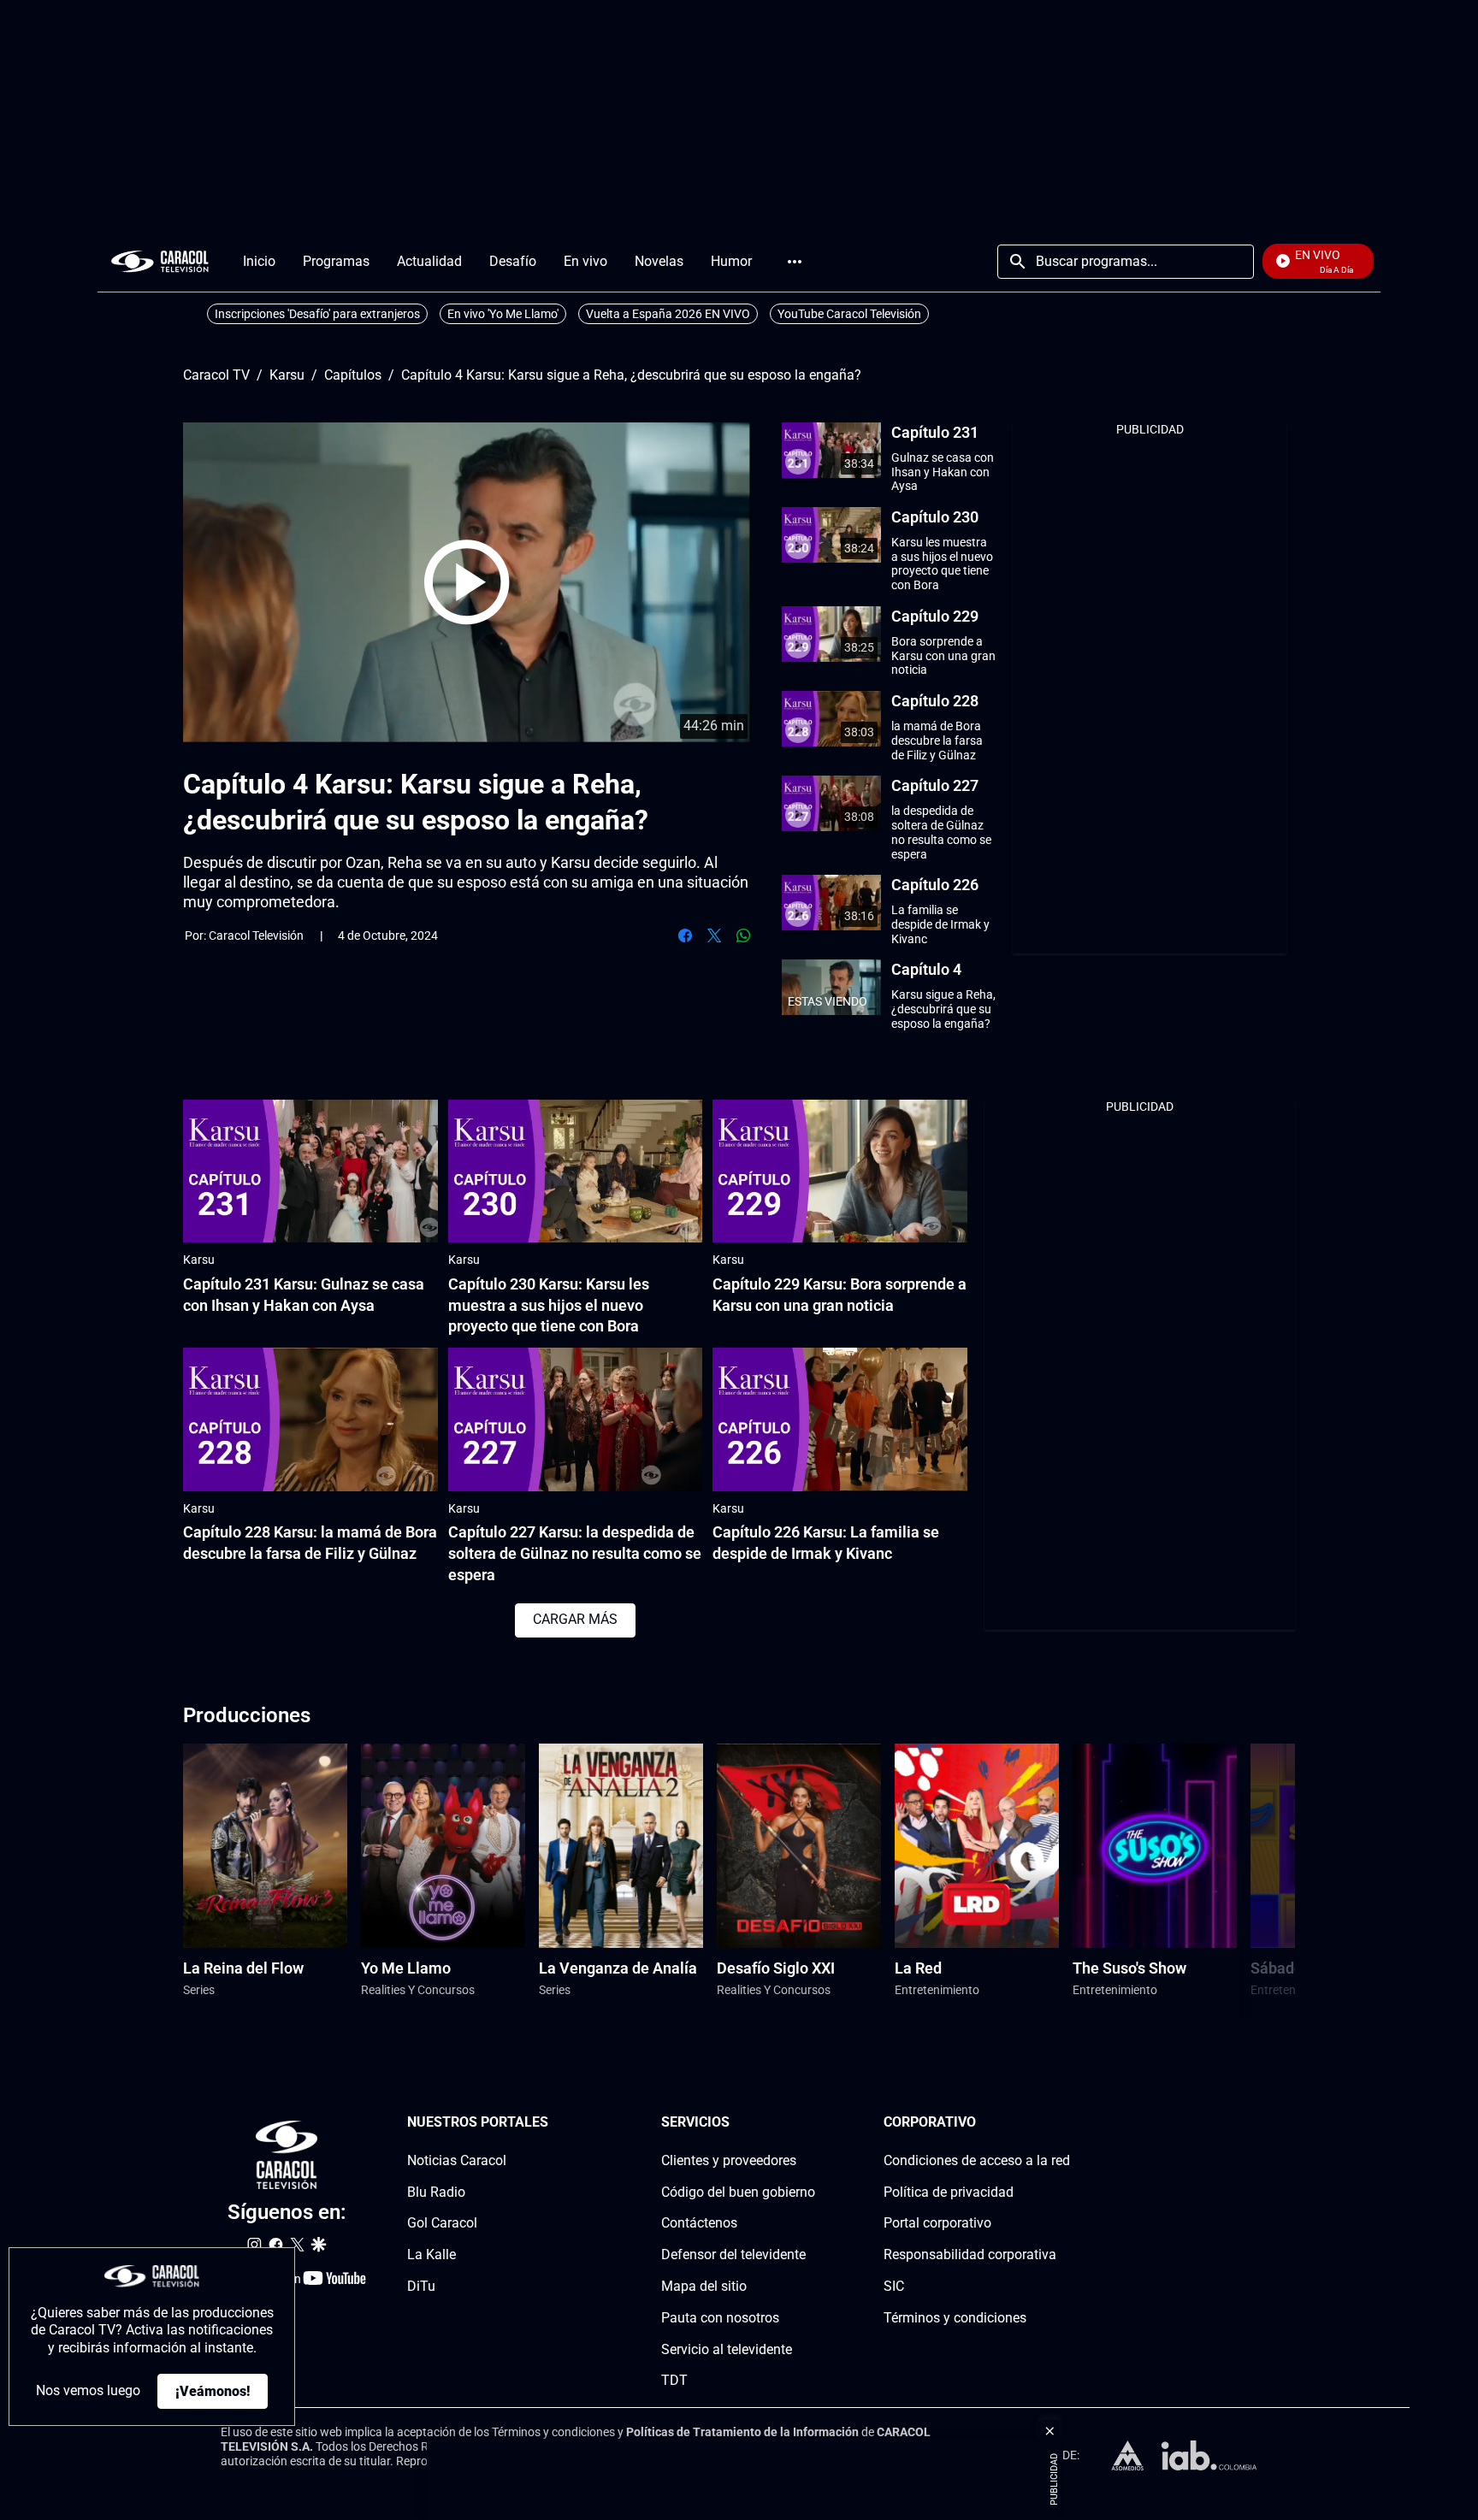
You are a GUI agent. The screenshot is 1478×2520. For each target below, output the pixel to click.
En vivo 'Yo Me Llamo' (503, 314)
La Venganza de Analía (618, 1968)
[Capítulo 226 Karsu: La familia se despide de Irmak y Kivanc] (840, 1419)
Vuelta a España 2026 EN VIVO (668, 314)
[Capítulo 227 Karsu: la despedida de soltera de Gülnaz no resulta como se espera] (576, 1419)
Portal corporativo (937, 2224)
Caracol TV (216, 375)
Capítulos (353, 375)
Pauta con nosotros (720, 2318)
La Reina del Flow (243, 1968)
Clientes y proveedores (729, 2160)
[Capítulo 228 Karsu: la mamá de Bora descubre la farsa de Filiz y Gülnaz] (310, 1419)
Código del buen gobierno (738, 2192)
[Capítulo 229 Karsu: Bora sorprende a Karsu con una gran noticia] (840, 1171)
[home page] (160, 261)
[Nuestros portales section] (553, 2123)
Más (795, 262)
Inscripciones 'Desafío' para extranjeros (317, 314)
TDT (674, 2381)
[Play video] (467, 582)
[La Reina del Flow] (265, 1846)
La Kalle (432, 2255)
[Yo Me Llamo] (443, 1846)
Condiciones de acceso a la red (977, 2160)
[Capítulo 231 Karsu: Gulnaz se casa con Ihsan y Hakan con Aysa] (310, 1171)
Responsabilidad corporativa (970, 2255)
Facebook (685, 935)
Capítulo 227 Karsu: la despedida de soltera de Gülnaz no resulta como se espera (575, 1553)
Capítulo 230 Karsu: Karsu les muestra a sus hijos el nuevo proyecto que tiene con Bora (549, 1305)
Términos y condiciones (955, 2318)
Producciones (247, 1715)
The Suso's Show (1129, 1968)
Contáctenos (699, 2224)
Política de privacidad (949, 2192)
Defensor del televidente (733, 2255)
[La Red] (977, 1846)
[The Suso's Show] (1155, 1846)
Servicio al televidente (727, 2349)
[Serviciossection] (810, 2123)
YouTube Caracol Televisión (849, 314)
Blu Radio (436, 2192)
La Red (918, 1968)
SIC (894, 2286)
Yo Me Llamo (406, 1968)
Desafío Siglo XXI (776, 1968)
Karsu (287, 375)
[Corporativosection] (1065, 2123)
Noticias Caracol (457, 2160)
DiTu (421, 2286)
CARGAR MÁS (575, 1619)
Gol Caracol (442, 2224)
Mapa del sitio (704, 2286)
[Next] (1238, 1881)
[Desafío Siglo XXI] (799, 1846)
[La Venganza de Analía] (621, 1846)
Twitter (714, 935)
